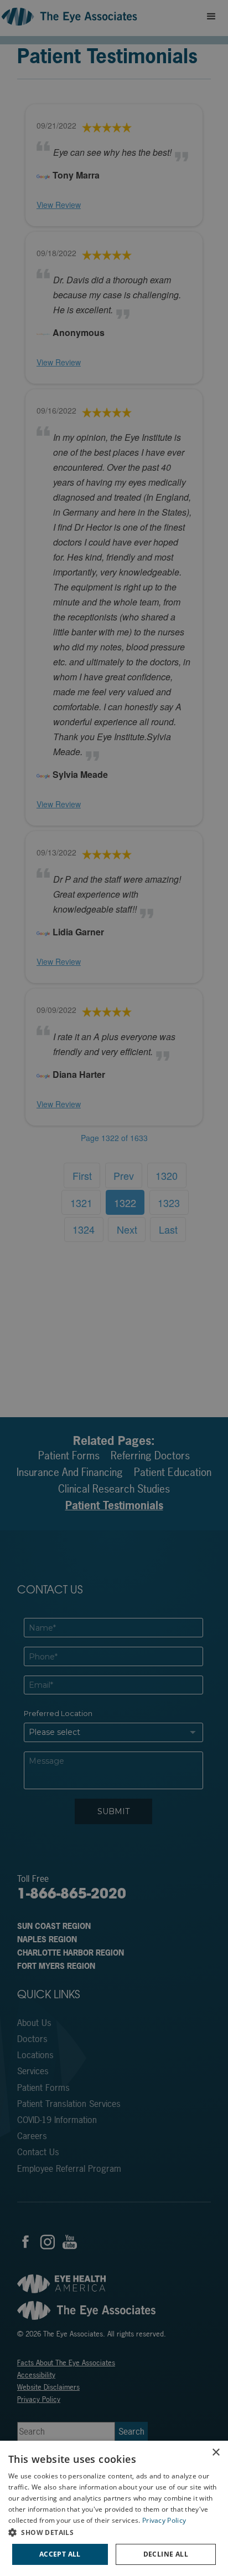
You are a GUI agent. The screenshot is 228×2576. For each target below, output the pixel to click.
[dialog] (114, 2508)
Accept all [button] (60, 2554)
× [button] (216, 2453)
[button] (114, 2532)
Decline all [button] (166, 2554)
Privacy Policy (164, 2520)
